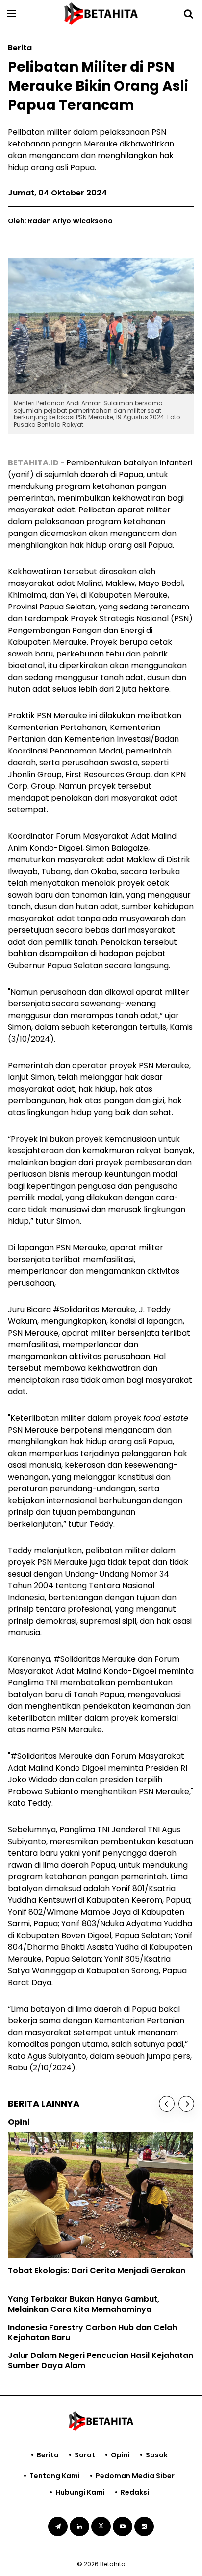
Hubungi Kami (80, 2492)
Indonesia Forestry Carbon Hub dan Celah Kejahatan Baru (92, 2333)
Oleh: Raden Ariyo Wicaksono (60, 221)
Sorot (85, 2455)
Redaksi (135, 2492)
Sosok (157, 2455)
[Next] (186, 2104)
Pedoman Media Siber (135, 2476)
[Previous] (167, 2104)
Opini (120, 2455)
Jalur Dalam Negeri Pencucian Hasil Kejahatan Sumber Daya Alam (101, 2360)
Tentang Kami (55, 2476)
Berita (48, 2455)
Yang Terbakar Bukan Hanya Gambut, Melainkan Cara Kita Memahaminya (84, 2304)
